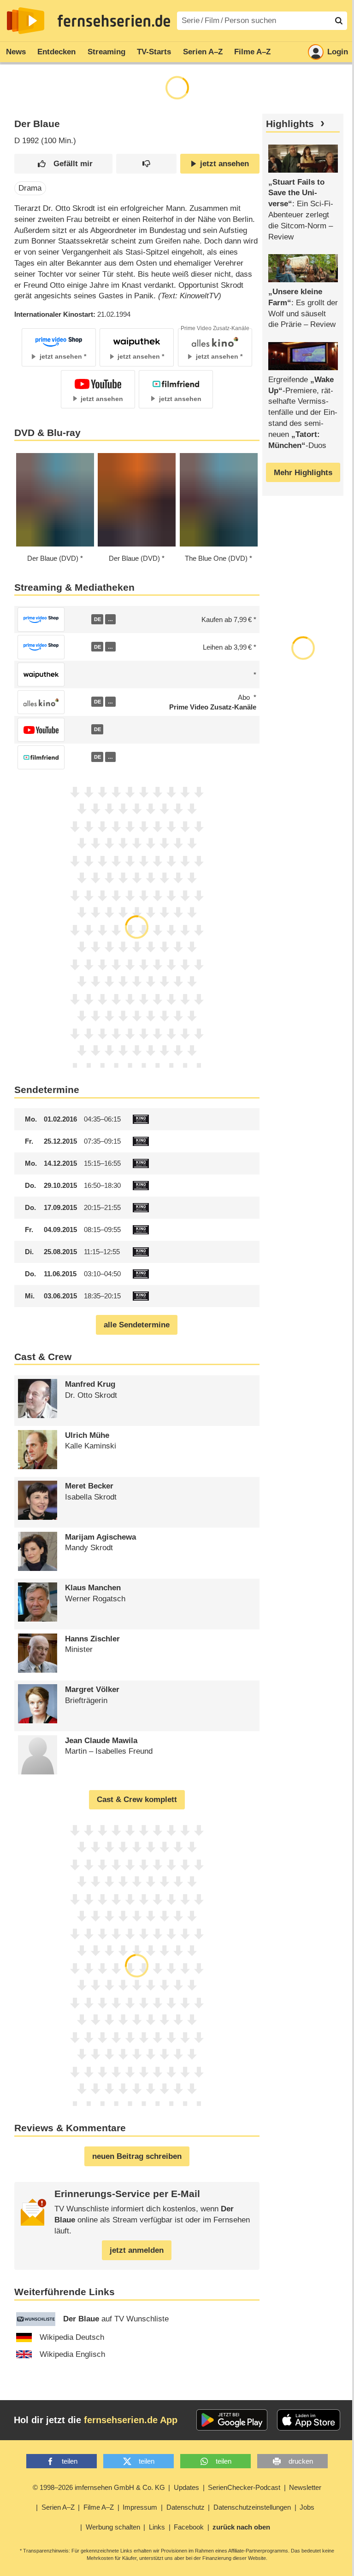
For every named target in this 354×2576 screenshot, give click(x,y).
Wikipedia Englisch (72, 2354)
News (16, 52)
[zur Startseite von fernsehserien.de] (26, 21)
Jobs (307, 2507)
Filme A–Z (252, 52)
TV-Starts (154, 52)
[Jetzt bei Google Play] (232, 2420)
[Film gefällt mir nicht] (146, 164)
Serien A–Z (203, 52)
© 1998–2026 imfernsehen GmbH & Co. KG (99, 2487)
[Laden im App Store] (309, 2420)
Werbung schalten (113, 2527)
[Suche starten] (339, 21)
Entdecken (56, 52)
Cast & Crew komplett (137, 1800)
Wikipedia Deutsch (72, 2337)
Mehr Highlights (303, 473)
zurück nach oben (241, 2527)
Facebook (189, 2527)
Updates (186, 2487)
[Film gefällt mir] (63, 164)
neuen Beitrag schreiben (137, 2156)
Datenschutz (186, 2507)
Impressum (140, 2507)
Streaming (106, 52)
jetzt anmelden (137, 2250)
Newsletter (305, 2487)
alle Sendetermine (137, 1325)
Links (157, 2527)
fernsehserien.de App (131, 2420)
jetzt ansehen (224, 164)
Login (338, 52)
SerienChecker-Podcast (244, 2487)
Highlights (290, 124)
